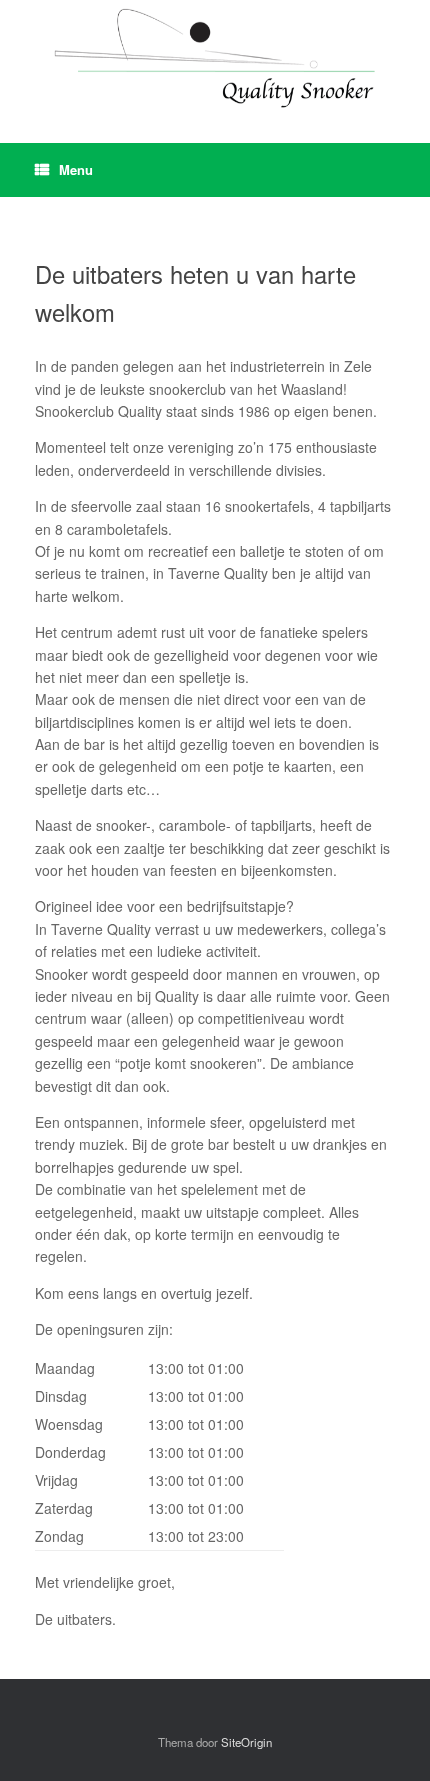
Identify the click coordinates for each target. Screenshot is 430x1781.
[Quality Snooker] (215, 56)
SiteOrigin (246, 1742)
